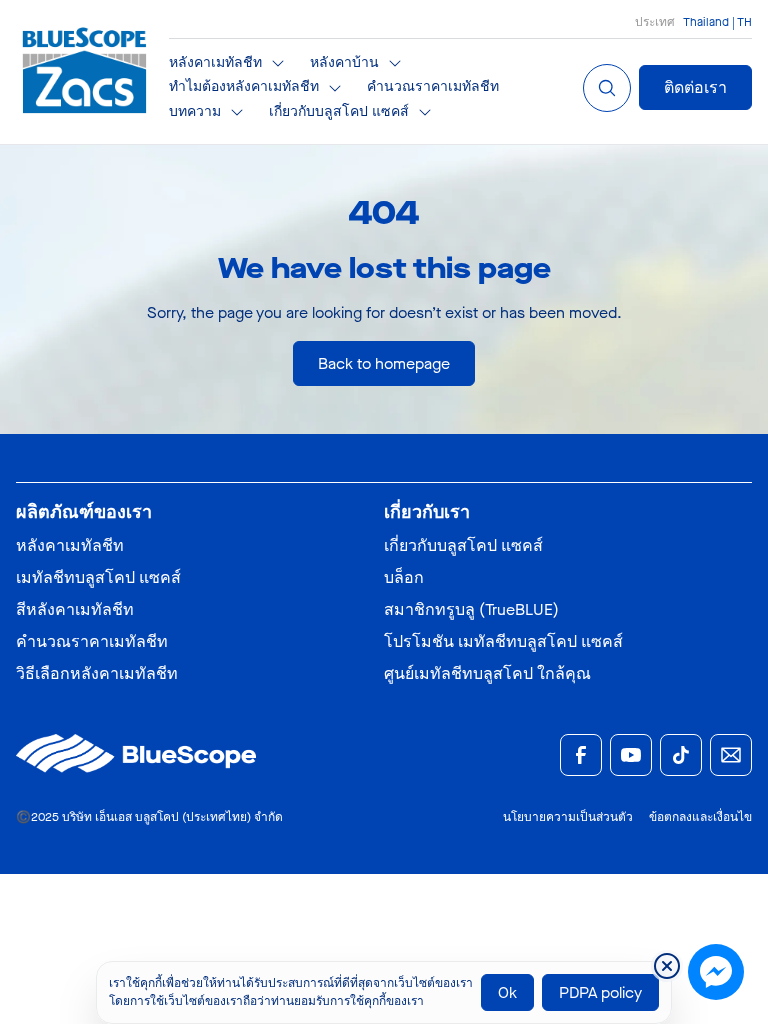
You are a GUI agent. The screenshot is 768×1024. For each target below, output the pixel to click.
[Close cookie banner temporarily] (667, 966)
